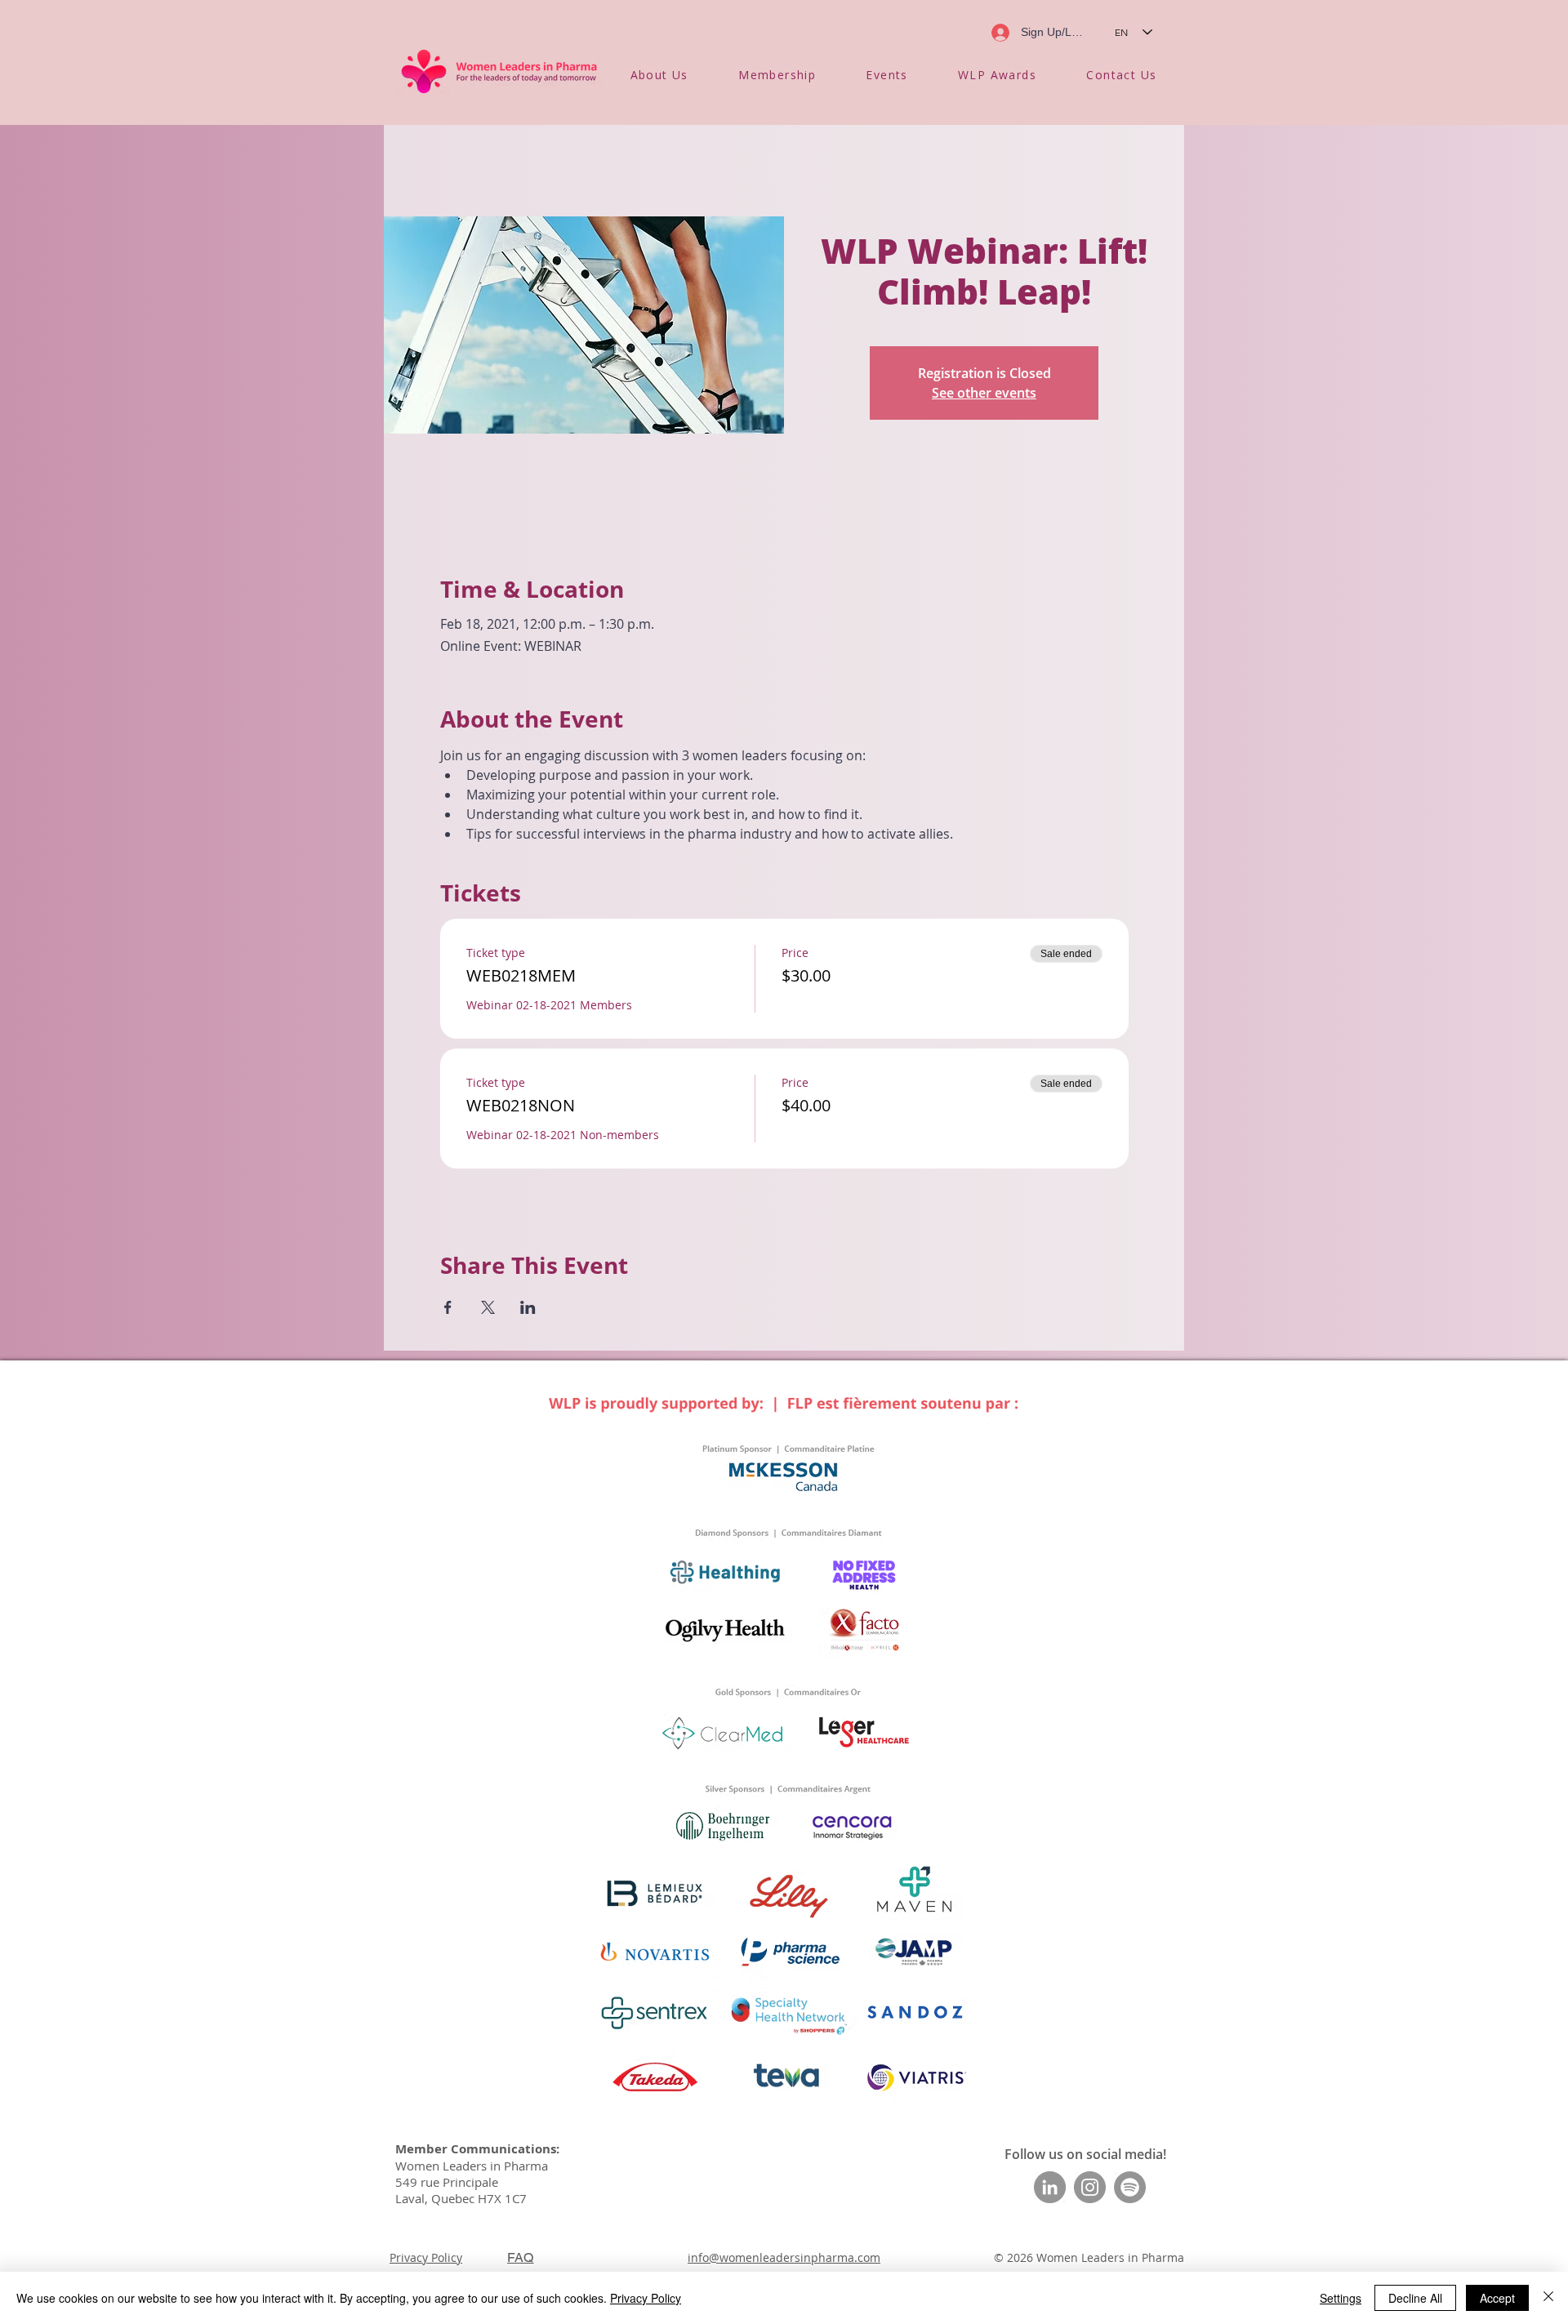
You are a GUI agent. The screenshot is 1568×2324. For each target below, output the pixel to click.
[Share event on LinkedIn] (528, 1307)
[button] (659, 75)
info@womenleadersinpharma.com (784, 2257)
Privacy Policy (426, 2257)
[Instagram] (1090, 2187)
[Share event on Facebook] (448, 1307)
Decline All (1415, 2298)
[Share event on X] (488, 1307)
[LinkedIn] (1050, 2187)
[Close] (1548, 2298)
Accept (1497, 2298)
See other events (984, 393)
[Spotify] (1130, 2187)
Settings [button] (1341, 2298)
